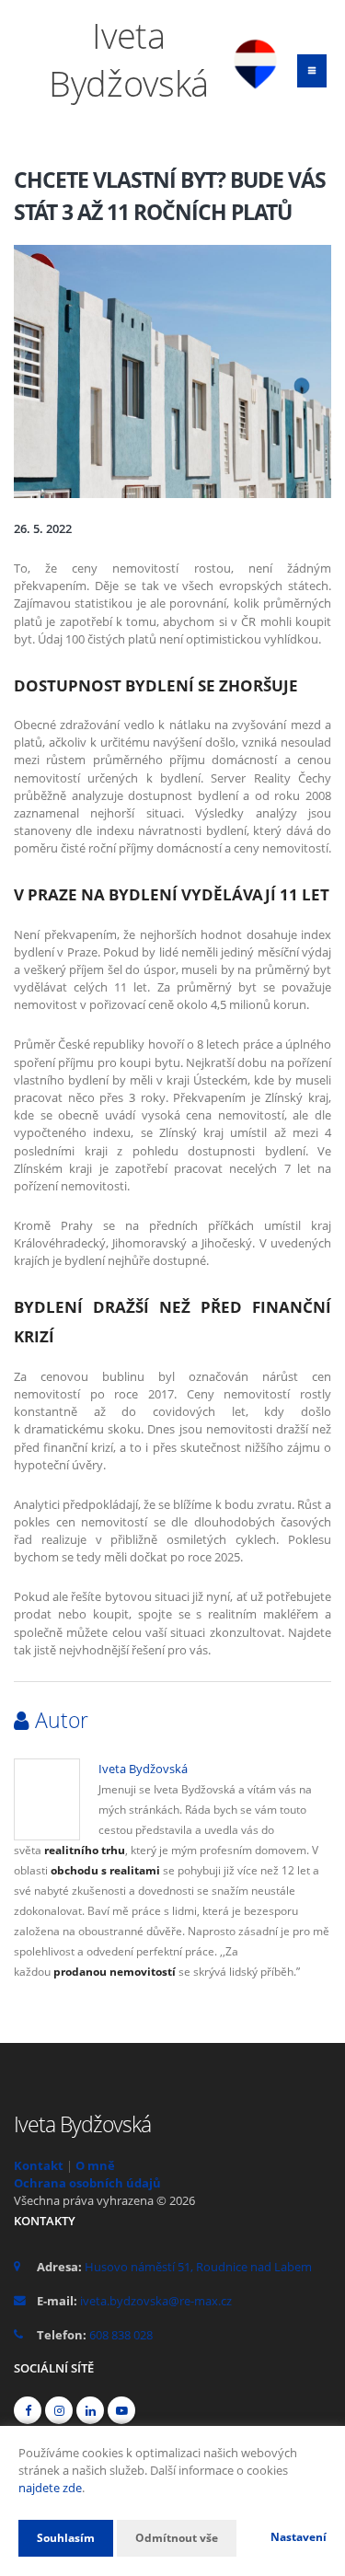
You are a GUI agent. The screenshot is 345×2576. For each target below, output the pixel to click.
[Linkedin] (90, 2410)
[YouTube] (121, 2410)
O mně (95, 2165)
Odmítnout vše (177, 2538)
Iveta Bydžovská (143, 1769)
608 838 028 (121, 2335)
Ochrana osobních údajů (87, 2183)
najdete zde (50, 2488)
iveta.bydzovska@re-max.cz (156, 2301)
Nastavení (299, 2537)
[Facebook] (28, 2410)
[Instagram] (59, 2410)
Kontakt (39, 2165)
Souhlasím (66, 2538)
